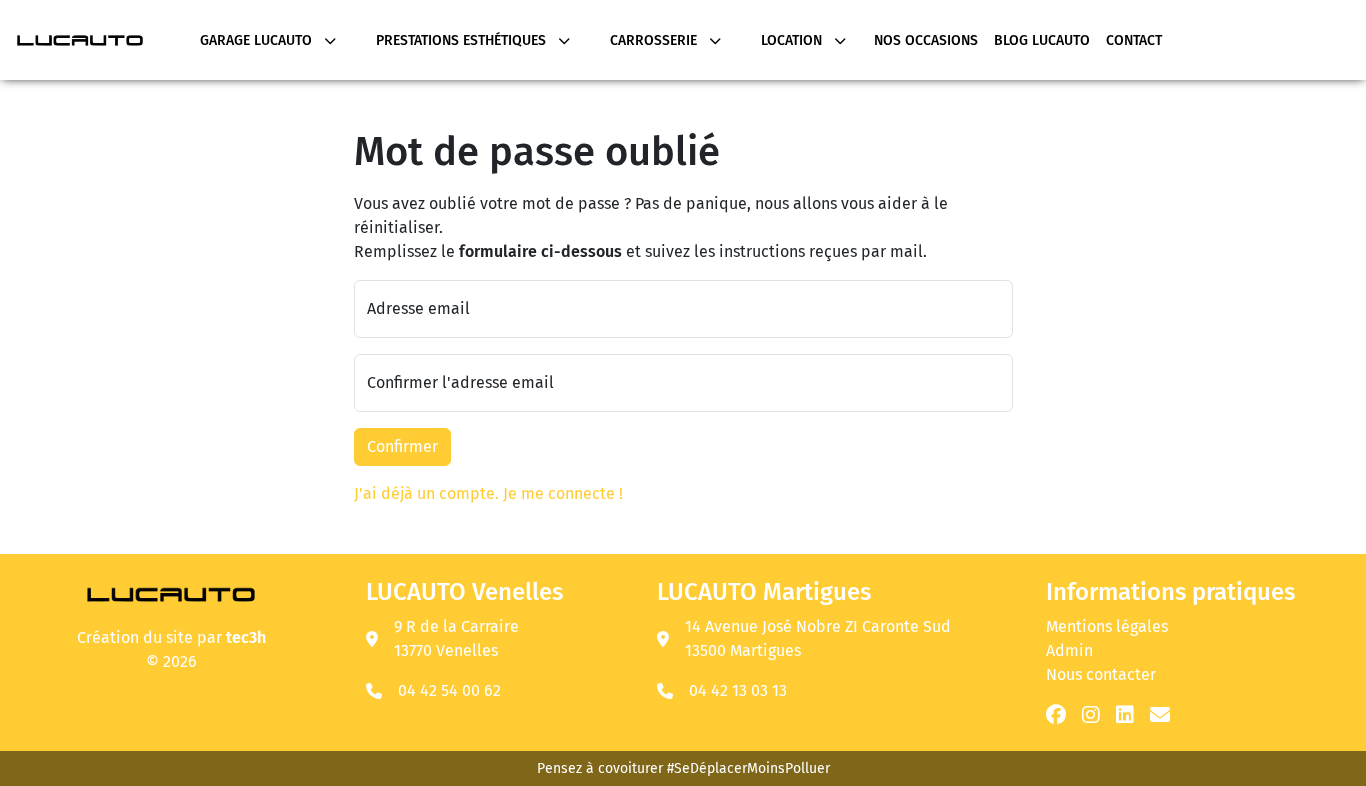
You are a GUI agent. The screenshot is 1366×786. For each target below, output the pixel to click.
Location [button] (793, 40)
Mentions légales (1107, 626)
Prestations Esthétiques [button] (463, 40)
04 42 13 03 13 (738, 690)
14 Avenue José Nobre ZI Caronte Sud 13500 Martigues (818, 638)
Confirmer (402, 446)
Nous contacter (1101, 674)
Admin (1069, 650)
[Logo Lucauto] (171, 592)
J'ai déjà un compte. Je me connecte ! (488, 493)
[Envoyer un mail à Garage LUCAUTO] (1160, 715)
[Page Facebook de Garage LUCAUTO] (1056, 715)
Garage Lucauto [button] (258, 40)
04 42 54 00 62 (449, 690)
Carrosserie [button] (655, 40)
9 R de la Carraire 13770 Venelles (456, 638)
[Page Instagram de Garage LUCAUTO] (1091, 715)
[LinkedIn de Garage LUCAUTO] (1125, 715)
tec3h (246, 637)
